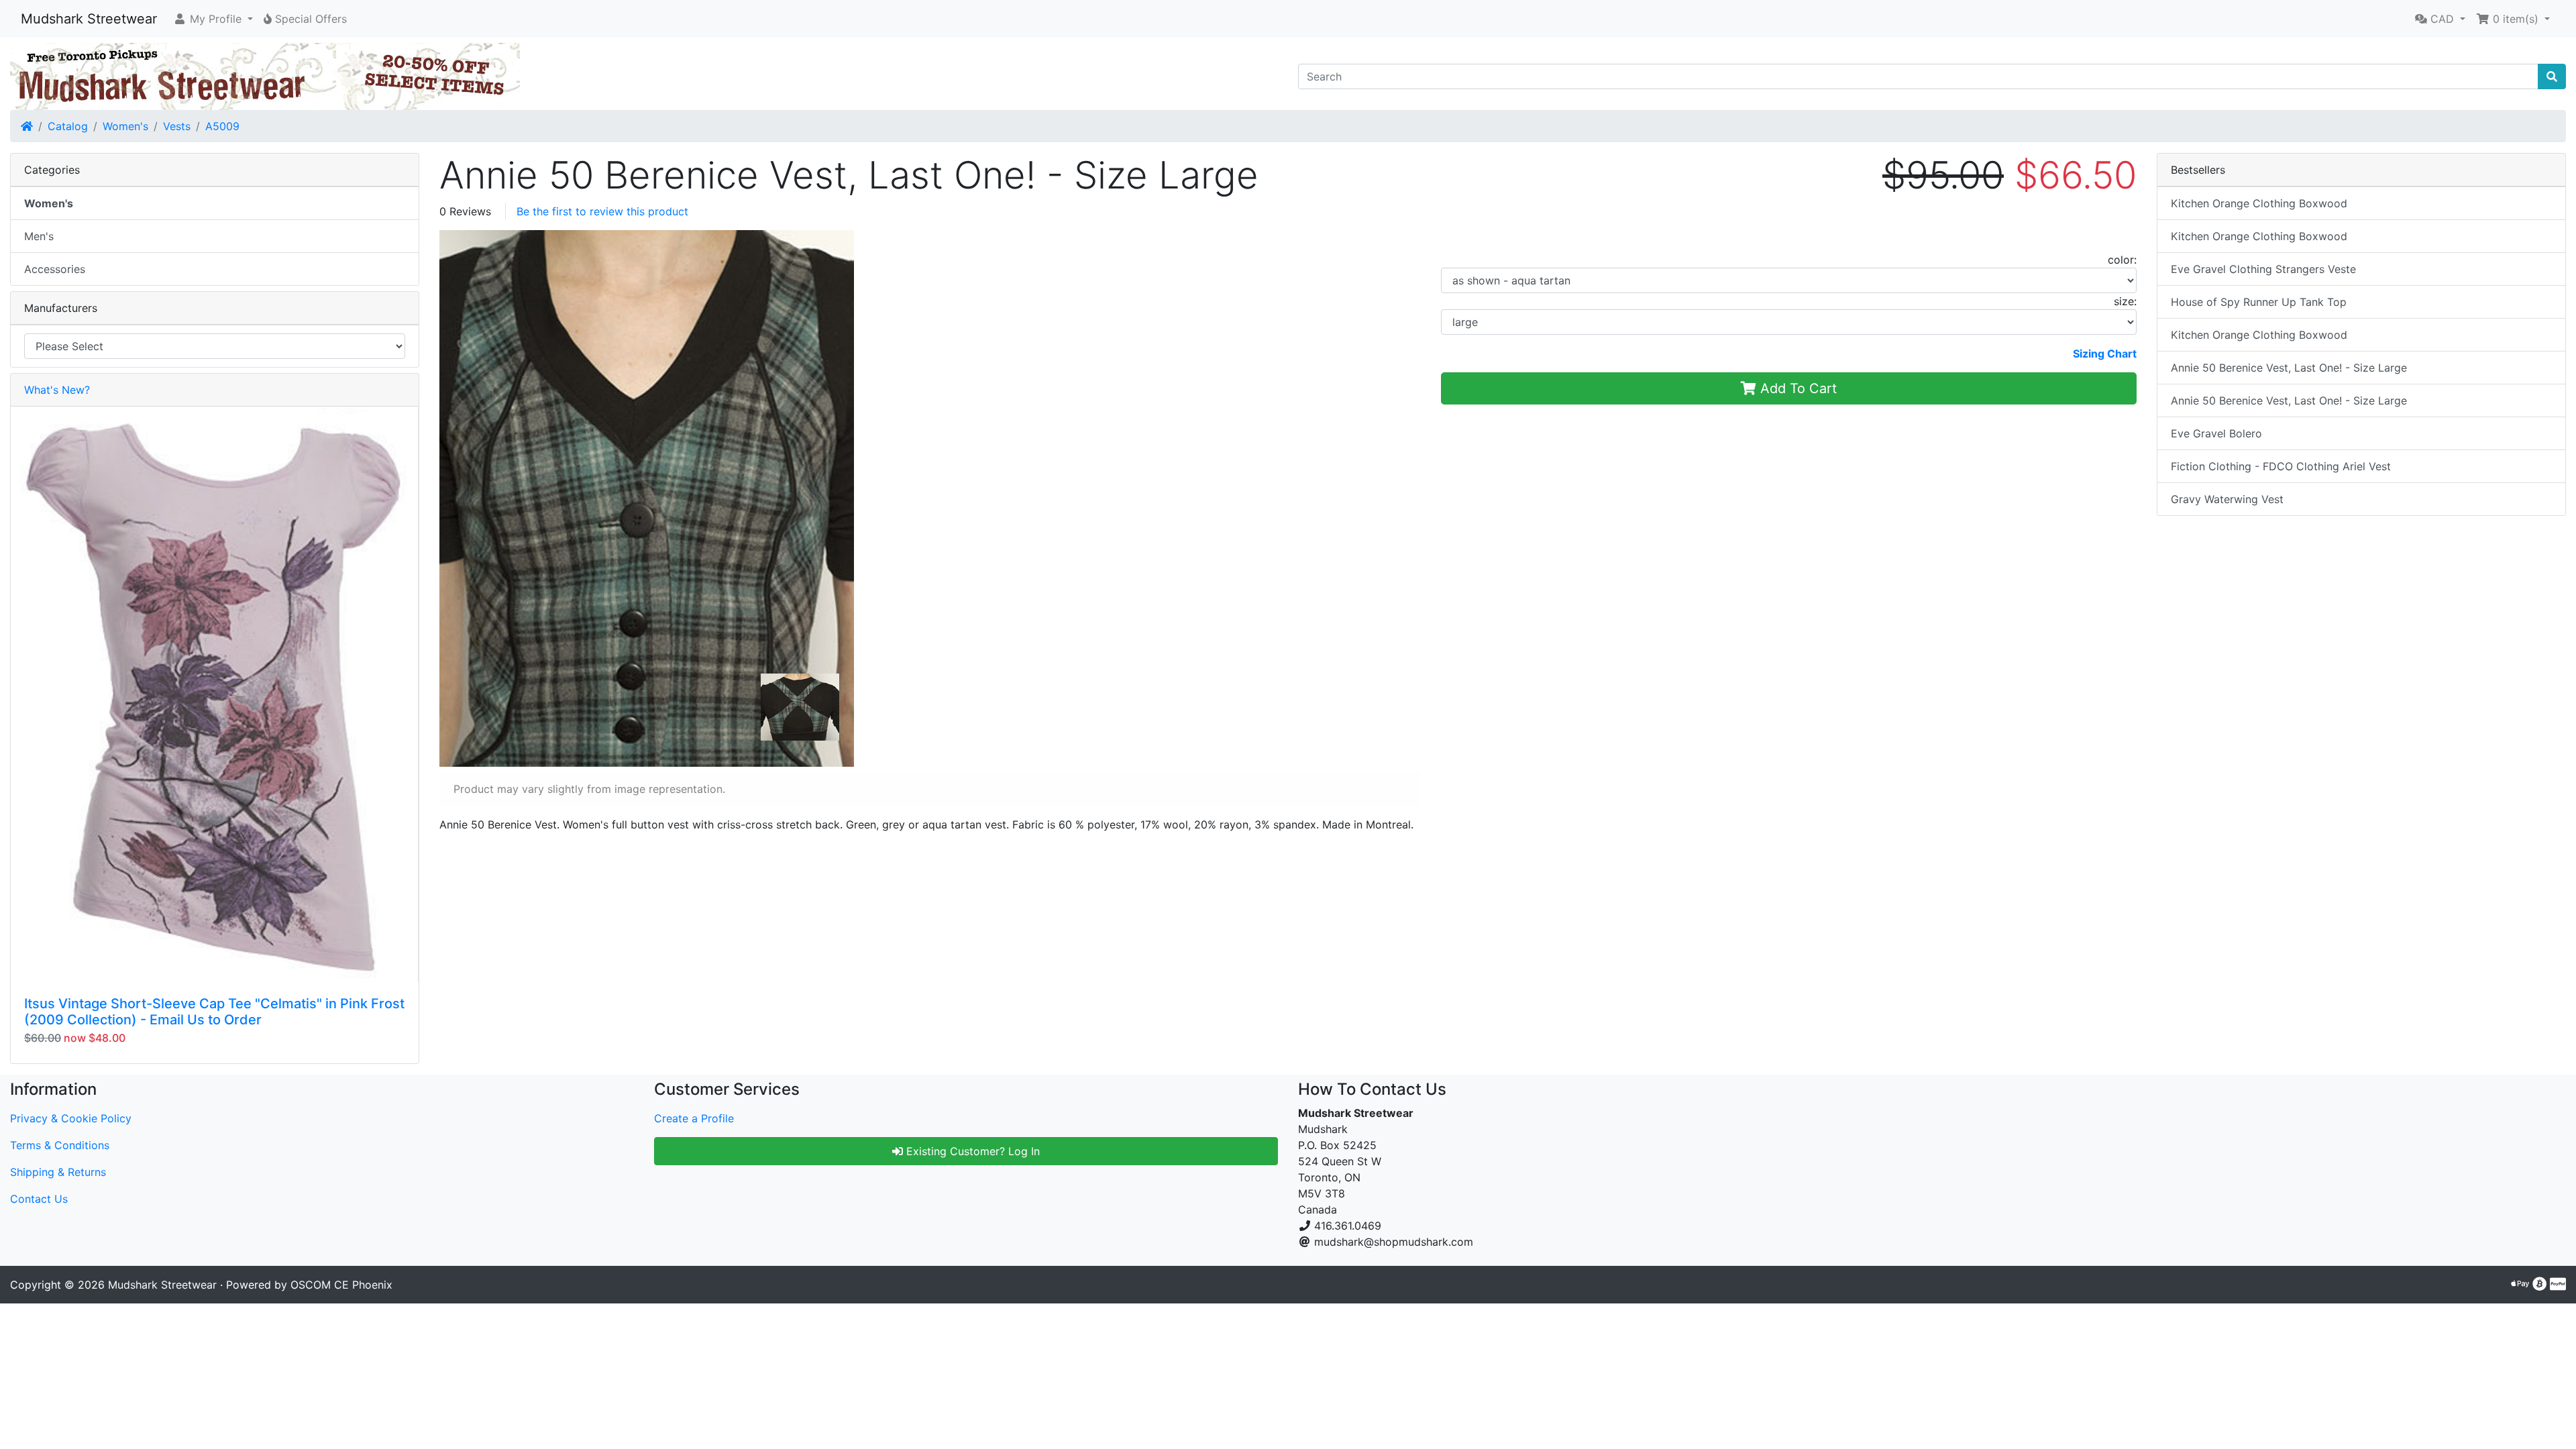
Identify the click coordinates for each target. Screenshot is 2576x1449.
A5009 (222, 126)
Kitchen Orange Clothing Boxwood (2259, 203)
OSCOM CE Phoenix (341, 1285)
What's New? (57, 390)
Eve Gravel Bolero (2216, 433)
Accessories (55, 269)
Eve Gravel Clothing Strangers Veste (2263, 269)
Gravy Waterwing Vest (2227, 499)
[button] (213, 19)
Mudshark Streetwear (89, 19)
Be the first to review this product (602, 211)
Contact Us (39, 1199)
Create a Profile (694, 1118)
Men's (39, 236)
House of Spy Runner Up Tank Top (2259, 302)
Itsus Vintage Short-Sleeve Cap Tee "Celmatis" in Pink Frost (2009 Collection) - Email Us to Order (214, 1012)
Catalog (68, 126)
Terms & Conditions (60, 1145)
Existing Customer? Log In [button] (971, 1151)
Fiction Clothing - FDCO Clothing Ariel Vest (2281, 466)
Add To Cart (1796, 388)
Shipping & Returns (58, 1172)
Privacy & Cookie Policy (71, 1118)
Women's (125, 126)
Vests (177, 126)
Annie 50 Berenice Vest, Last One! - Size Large (2289, 368)
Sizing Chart (2105, 354)
